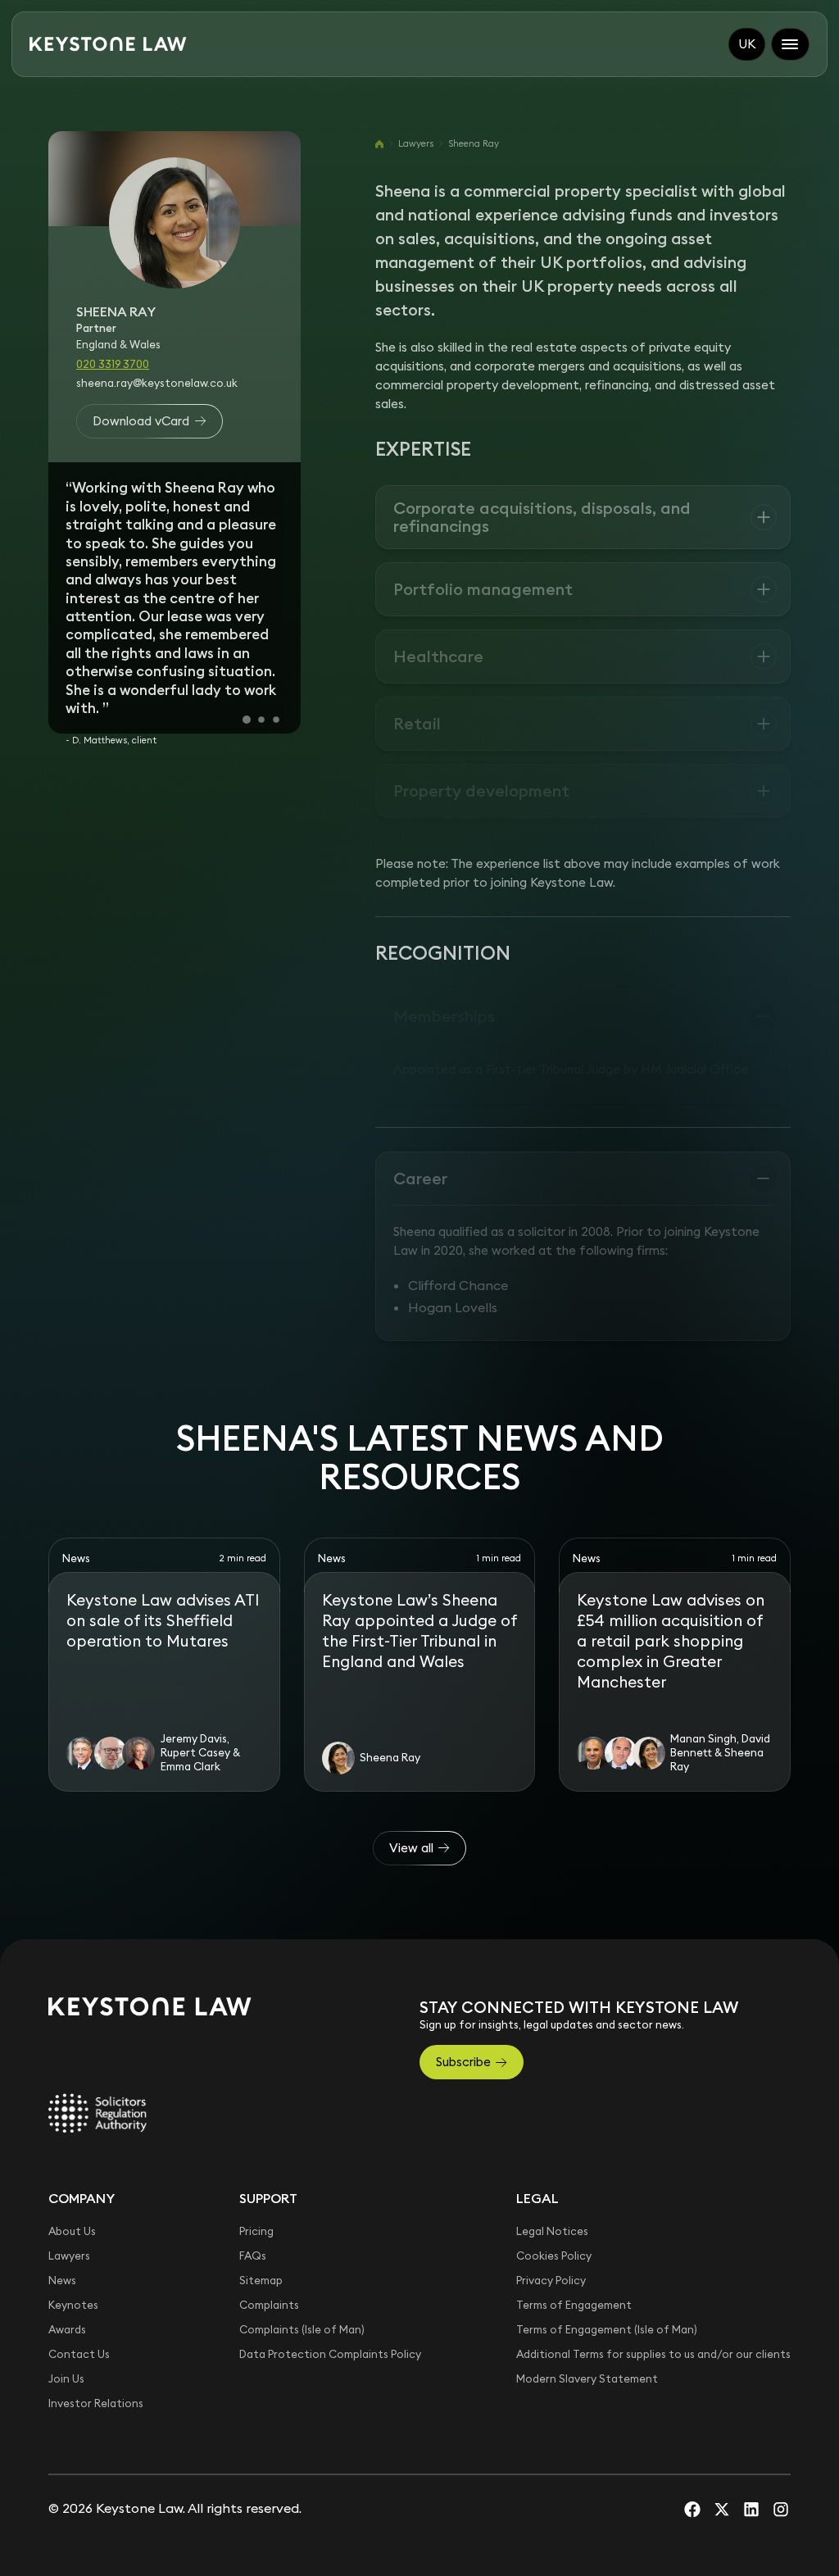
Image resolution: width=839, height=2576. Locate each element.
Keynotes (73, 2305)
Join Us (66, 2379)
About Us (72, 2231)
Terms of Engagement (574, 2305)
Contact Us (79, 2354)
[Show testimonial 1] (247, 720)
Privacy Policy (551, 2281)
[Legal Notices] (98, 2113)
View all (411, 1848)
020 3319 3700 (113, 364)
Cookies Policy (554, 2256)
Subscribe (463, 2062)
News (62, 2281)
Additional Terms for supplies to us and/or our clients (653, 2354)
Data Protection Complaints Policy (330, 2354)
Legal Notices (552, 2231)
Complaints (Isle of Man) (302, 2330)
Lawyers (416, 143)
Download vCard (141, 421)
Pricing (256, 2231)
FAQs (253, 2256)
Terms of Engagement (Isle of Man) (607, 2330)
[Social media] (692, 2509)
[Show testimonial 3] (276, 720)
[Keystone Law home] (108, 44)
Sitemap (261, 2281)
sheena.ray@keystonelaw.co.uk (157, 383)
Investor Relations (96, 2403)
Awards (67, 2330)
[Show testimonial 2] (261, 720)
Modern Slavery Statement (587, 2379)
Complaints (269, 2305)
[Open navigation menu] (791, 44)
